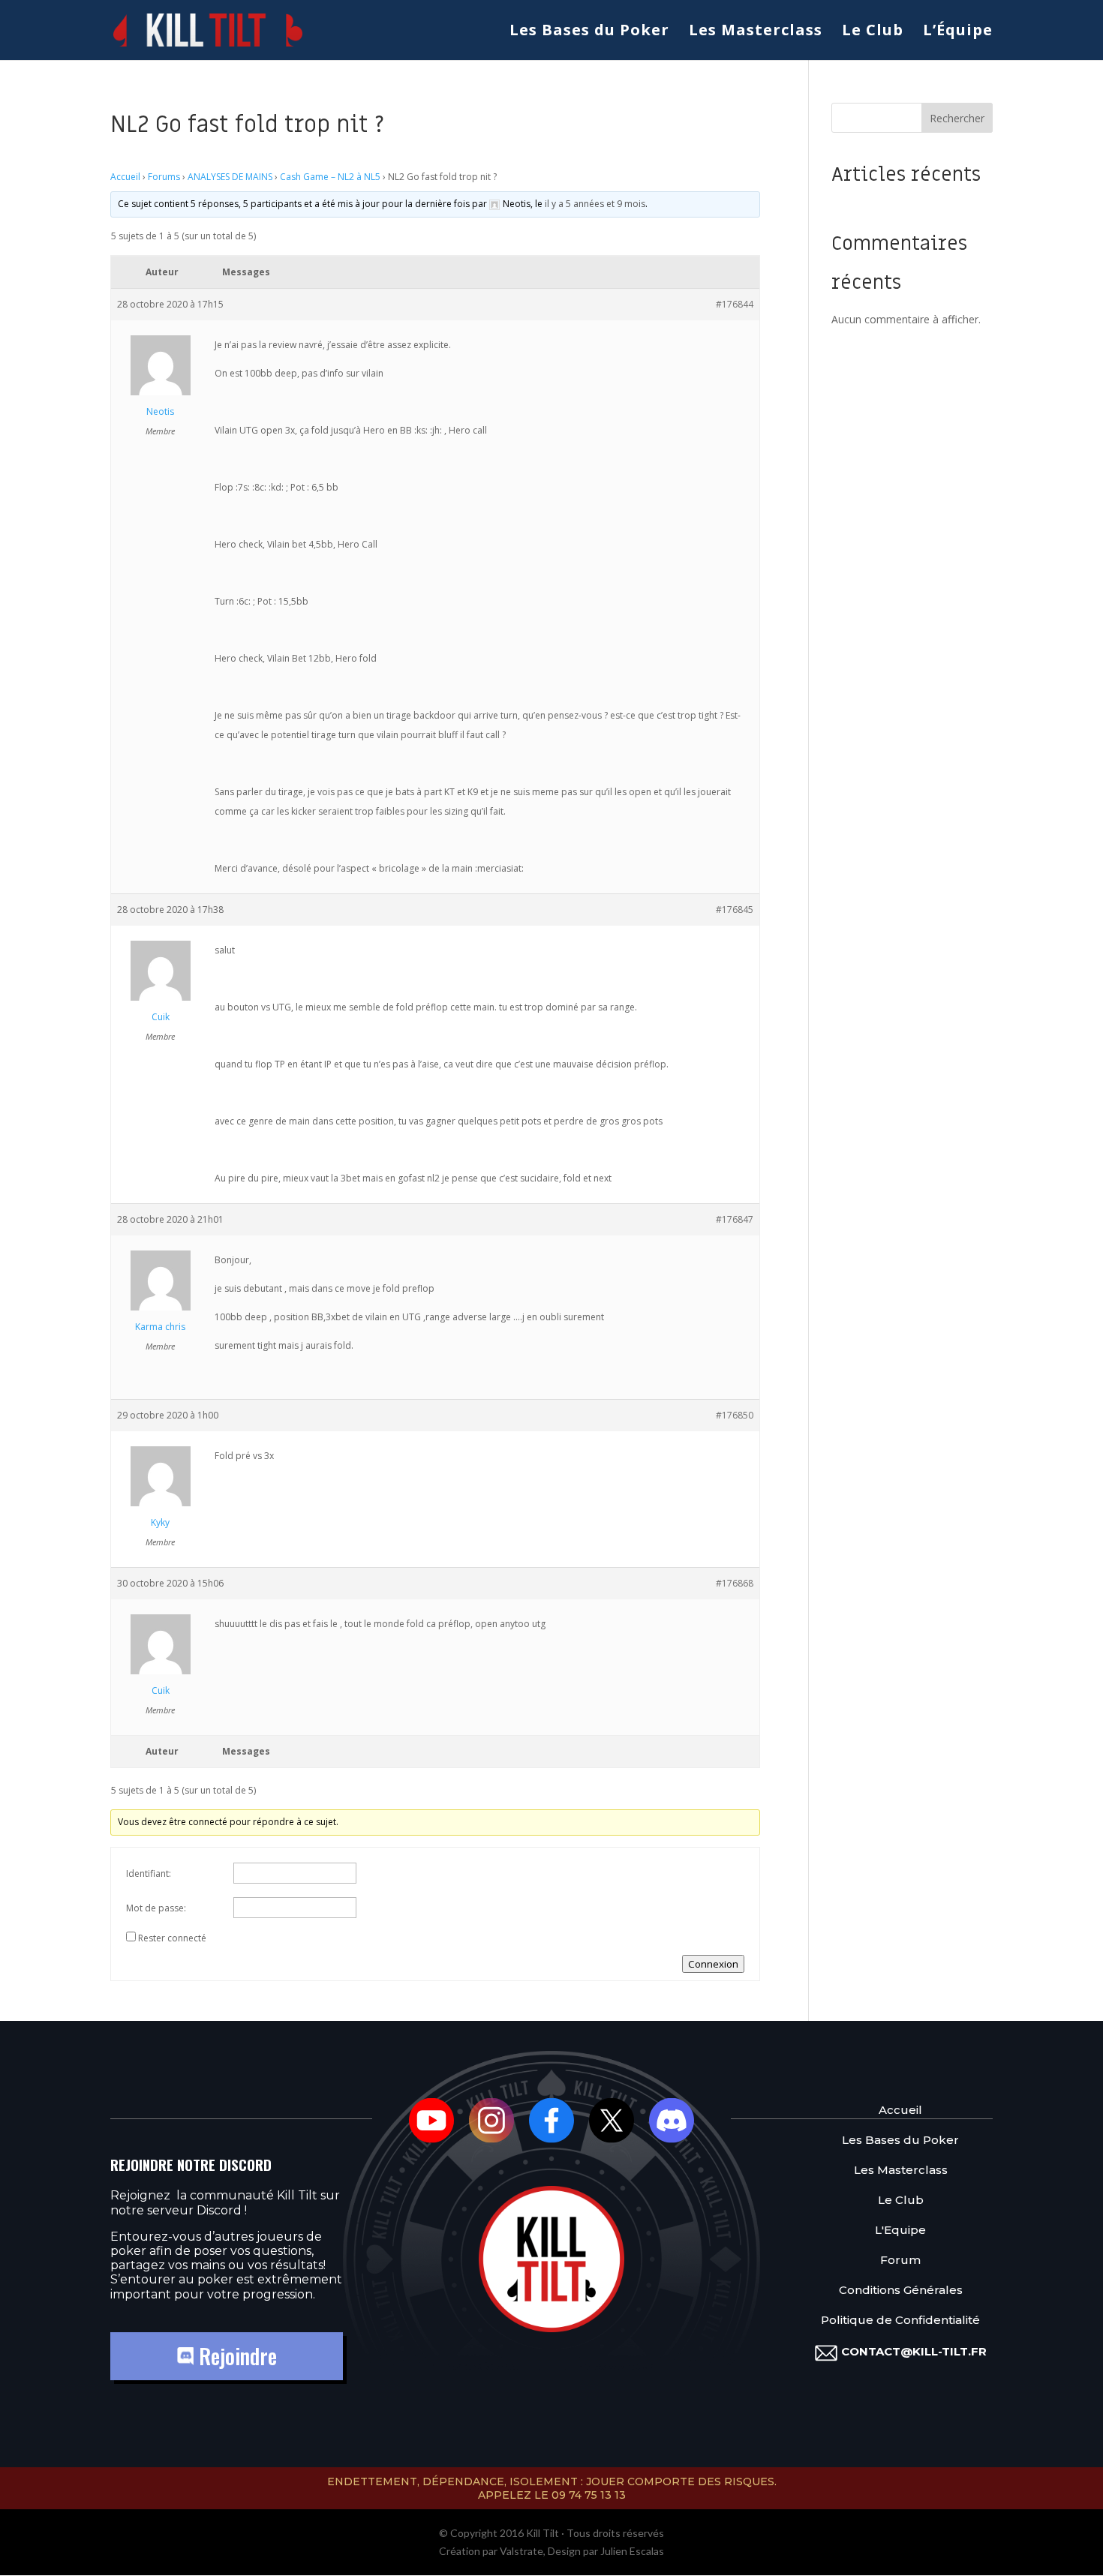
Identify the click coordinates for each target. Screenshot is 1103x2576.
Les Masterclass (756, 32)
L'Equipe (900, 2230)
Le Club (873, 32)
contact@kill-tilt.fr (914, 2351)
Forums (164, 177)
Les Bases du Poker (589, 32)
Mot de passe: (156, 1908)
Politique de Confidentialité (900, 2320)
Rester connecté (172, 1938)
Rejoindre (235, 2356)
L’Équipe (958, 32)
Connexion (713, 1964)
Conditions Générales (901, 2290)
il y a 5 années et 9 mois (595, 204)
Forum (900, 2260)
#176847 (735, 1219)
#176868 (735, 1583)
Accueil (125, 177)
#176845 (735, 910)
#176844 (735, 304)
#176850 (735, 1415)
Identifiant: (149, 1873)
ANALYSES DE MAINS (230, 177)
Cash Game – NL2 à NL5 (330, 177)
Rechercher (957, 118)
